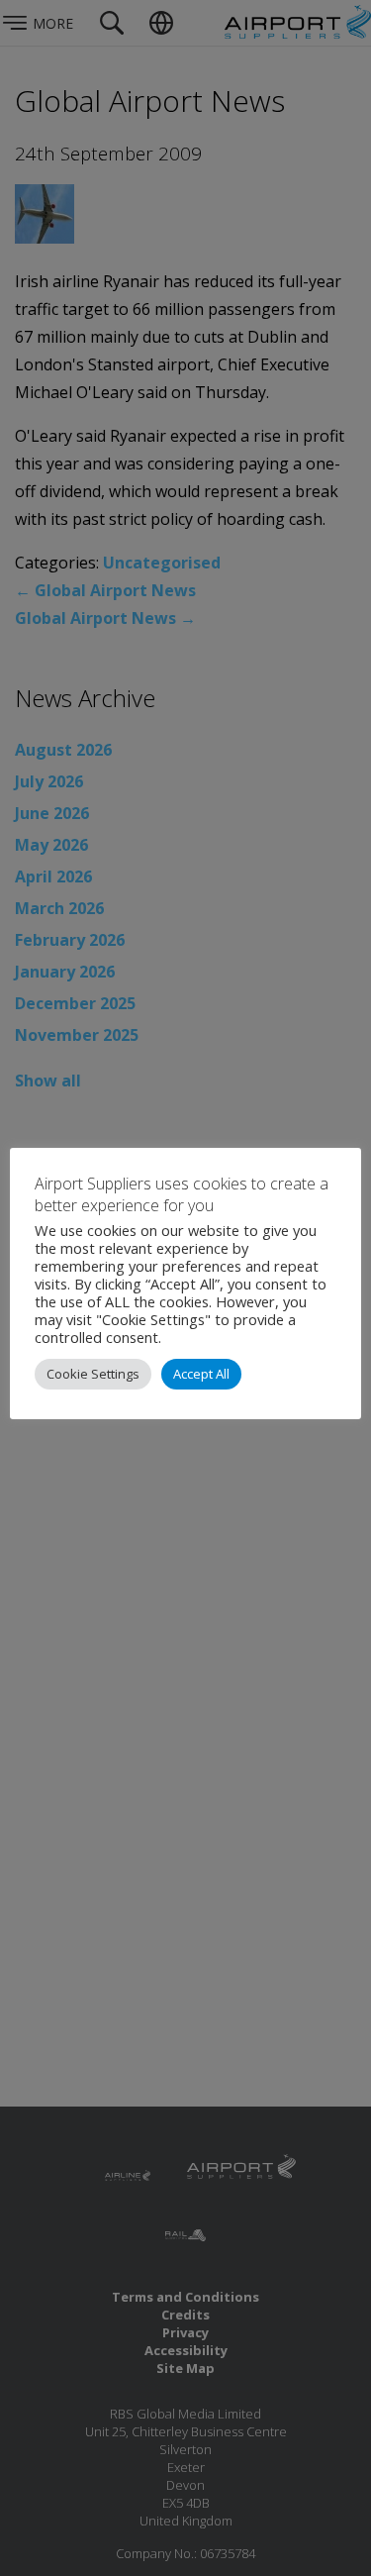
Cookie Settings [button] (93, 1374)
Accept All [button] (201, 1374)
